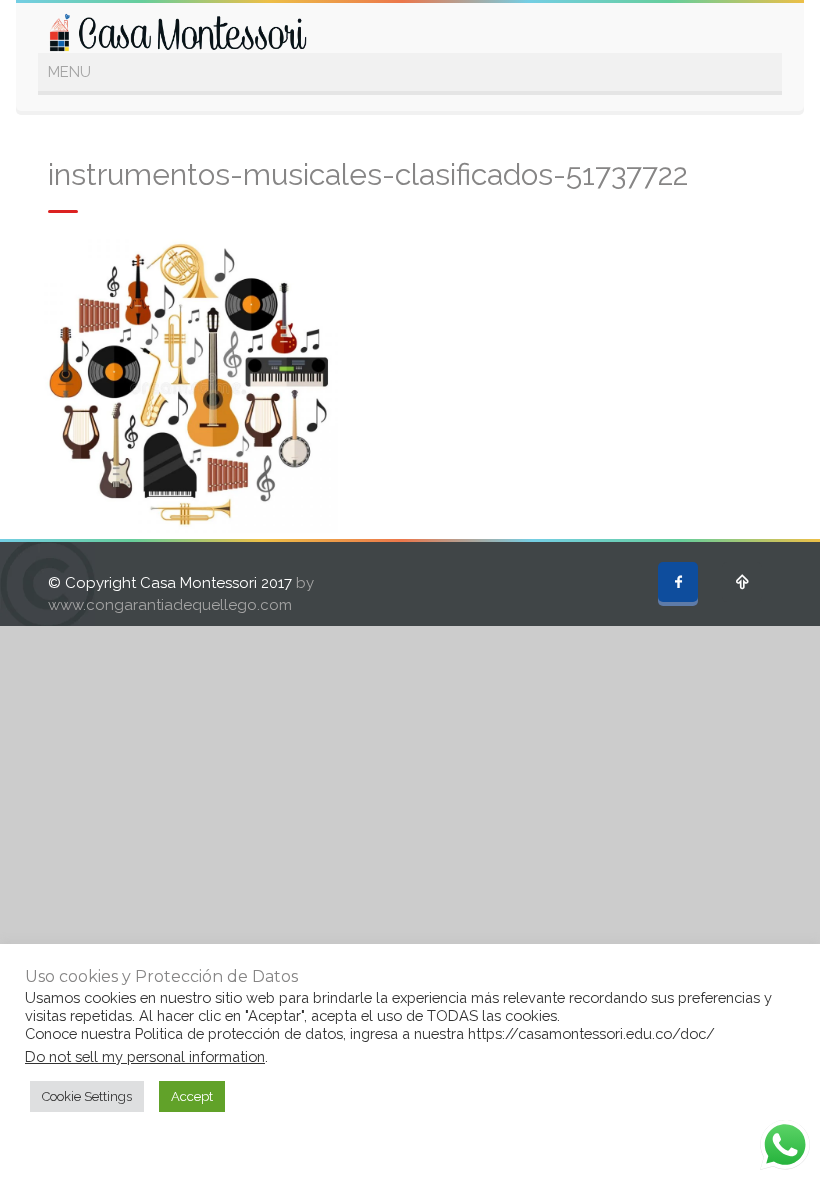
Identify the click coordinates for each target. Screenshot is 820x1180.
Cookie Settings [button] (87, 1096)
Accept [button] (192, 1096)
